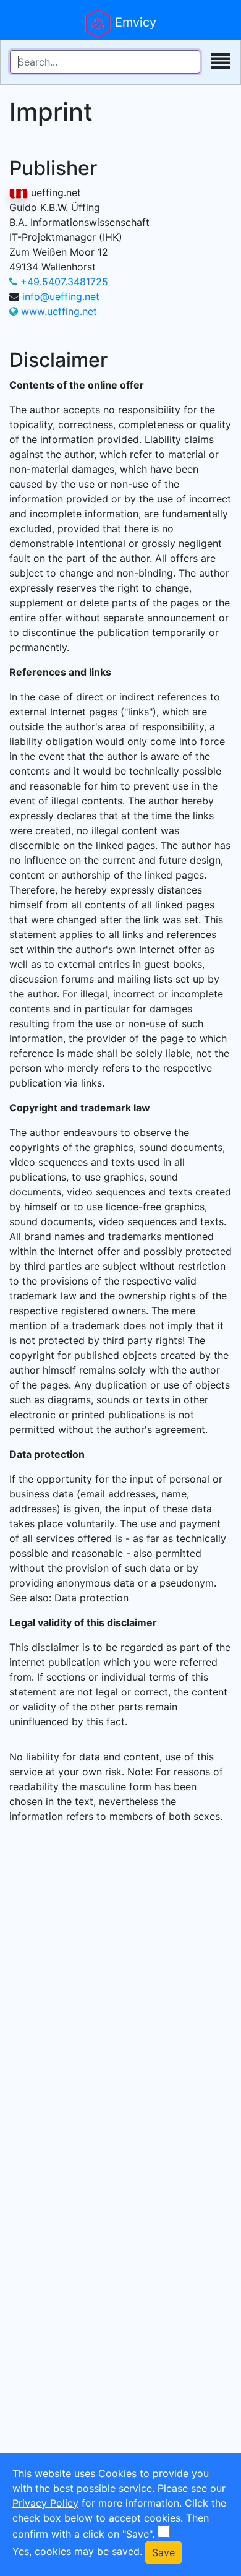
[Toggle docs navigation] (221, 62)
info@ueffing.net (61, 296)
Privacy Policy (45, 2503)
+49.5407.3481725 (64, 282)
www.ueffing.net (59, 311)
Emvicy (134, 22)
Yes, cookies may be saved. (77, 2551)
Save (163, 2552)
